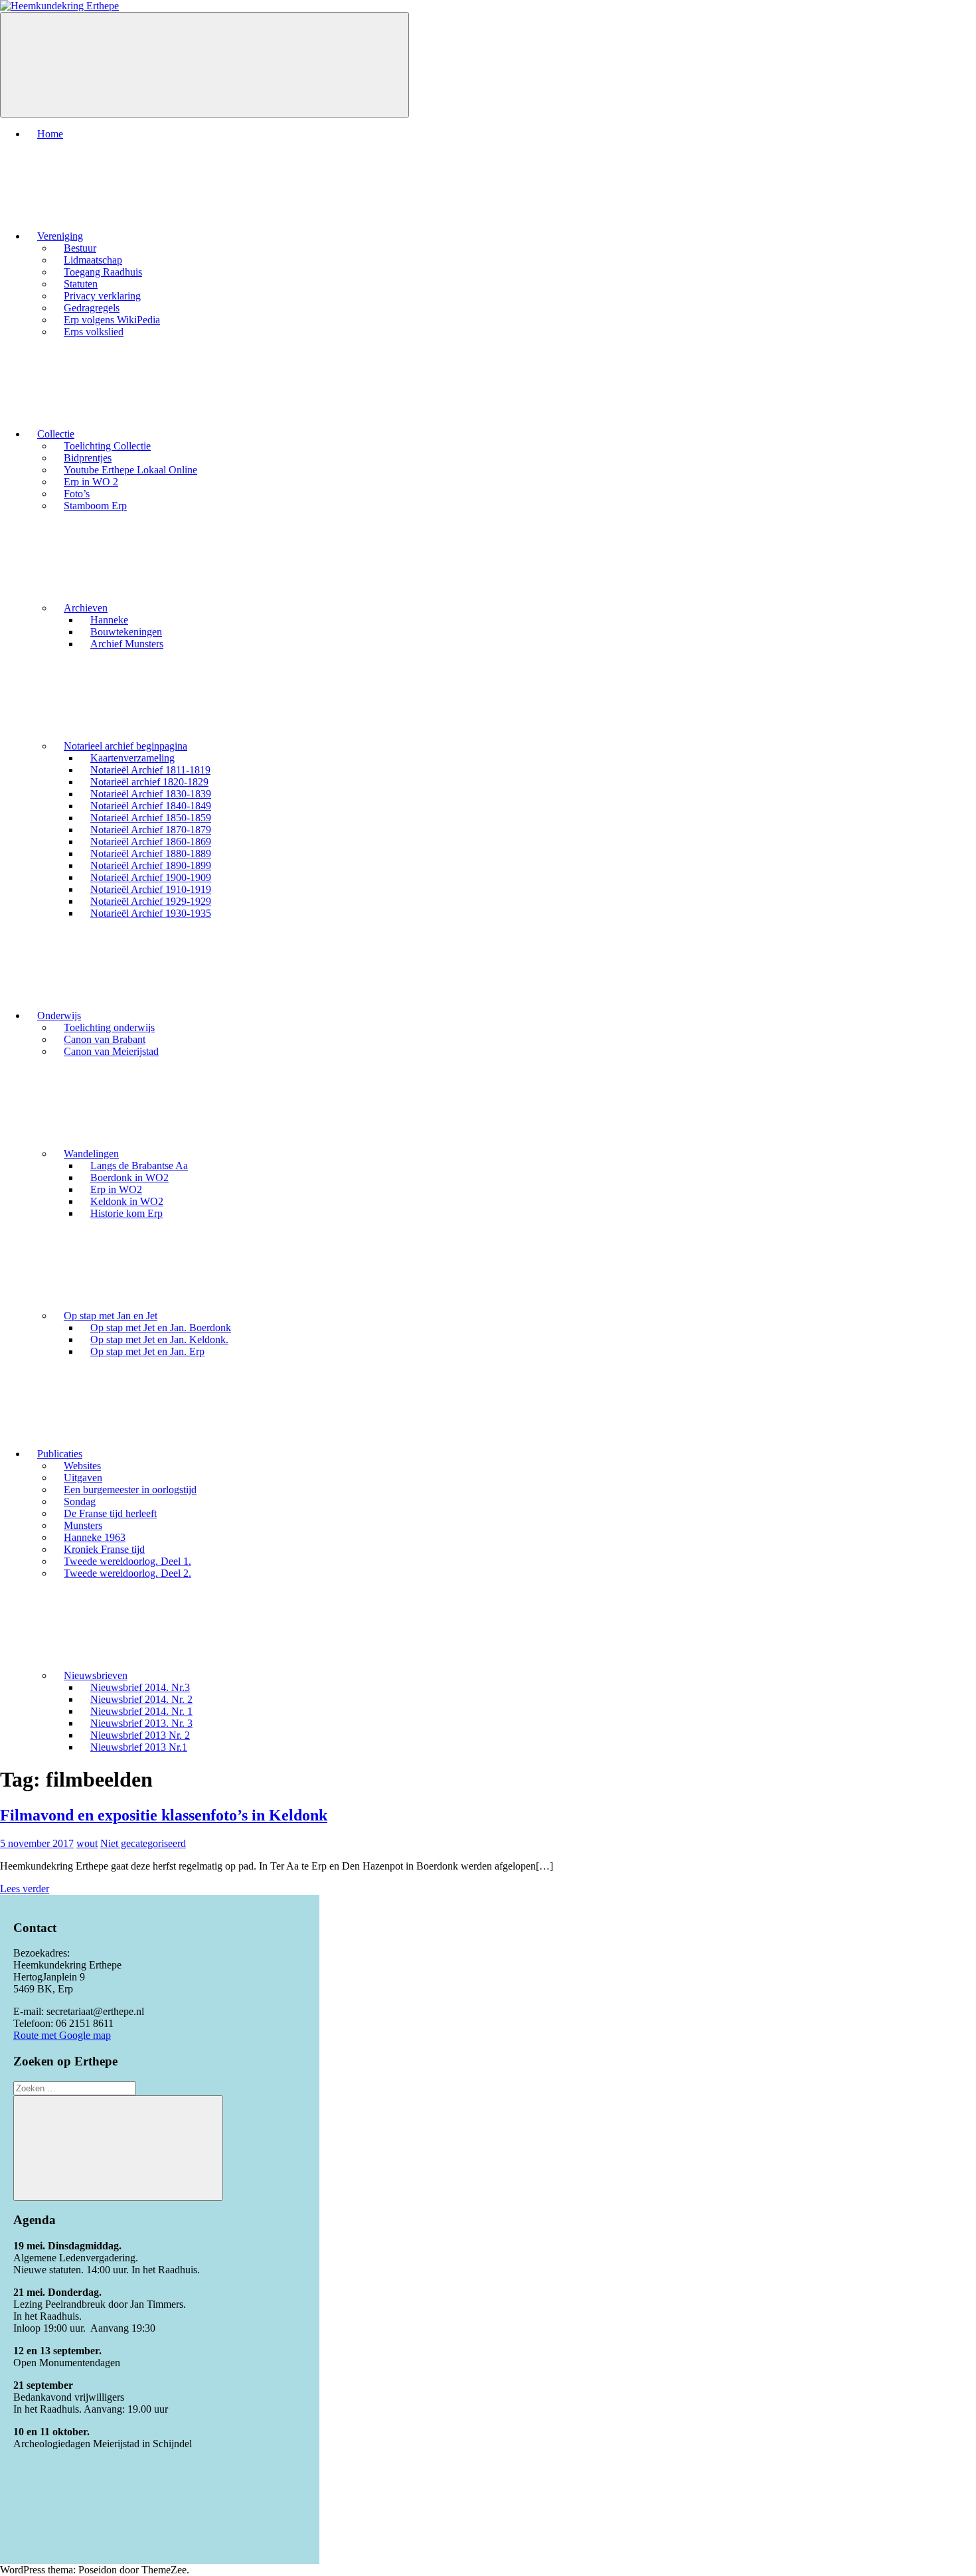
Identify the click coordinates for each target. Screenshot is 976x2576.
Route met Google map (62, 2035)
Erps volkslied (94, 332)
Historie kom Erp (126, 1213)
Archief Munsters (127, 644)
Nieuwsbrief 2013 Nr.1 (139, 1747)
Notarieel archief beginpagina (125, 746)
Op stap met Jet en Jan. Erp (147, 1351)
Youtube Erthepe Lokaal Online (130, 470)
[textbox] (160, 2287)
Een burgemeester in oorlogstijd (130, 1489)
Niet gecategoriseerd (143, 1843)
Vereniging (60, 236)
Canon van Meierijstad (111, 1051)
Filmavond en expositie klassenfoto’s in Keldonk (164, 1815)
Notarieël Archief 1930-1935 (151, 913)
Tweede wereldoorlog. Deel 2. (127, 1573)
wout (87, 1843)
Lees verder (25, 1889)
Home (50, 134)
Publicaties (60, 1454)
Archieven (86, 608)
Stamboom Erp (95, 506)
